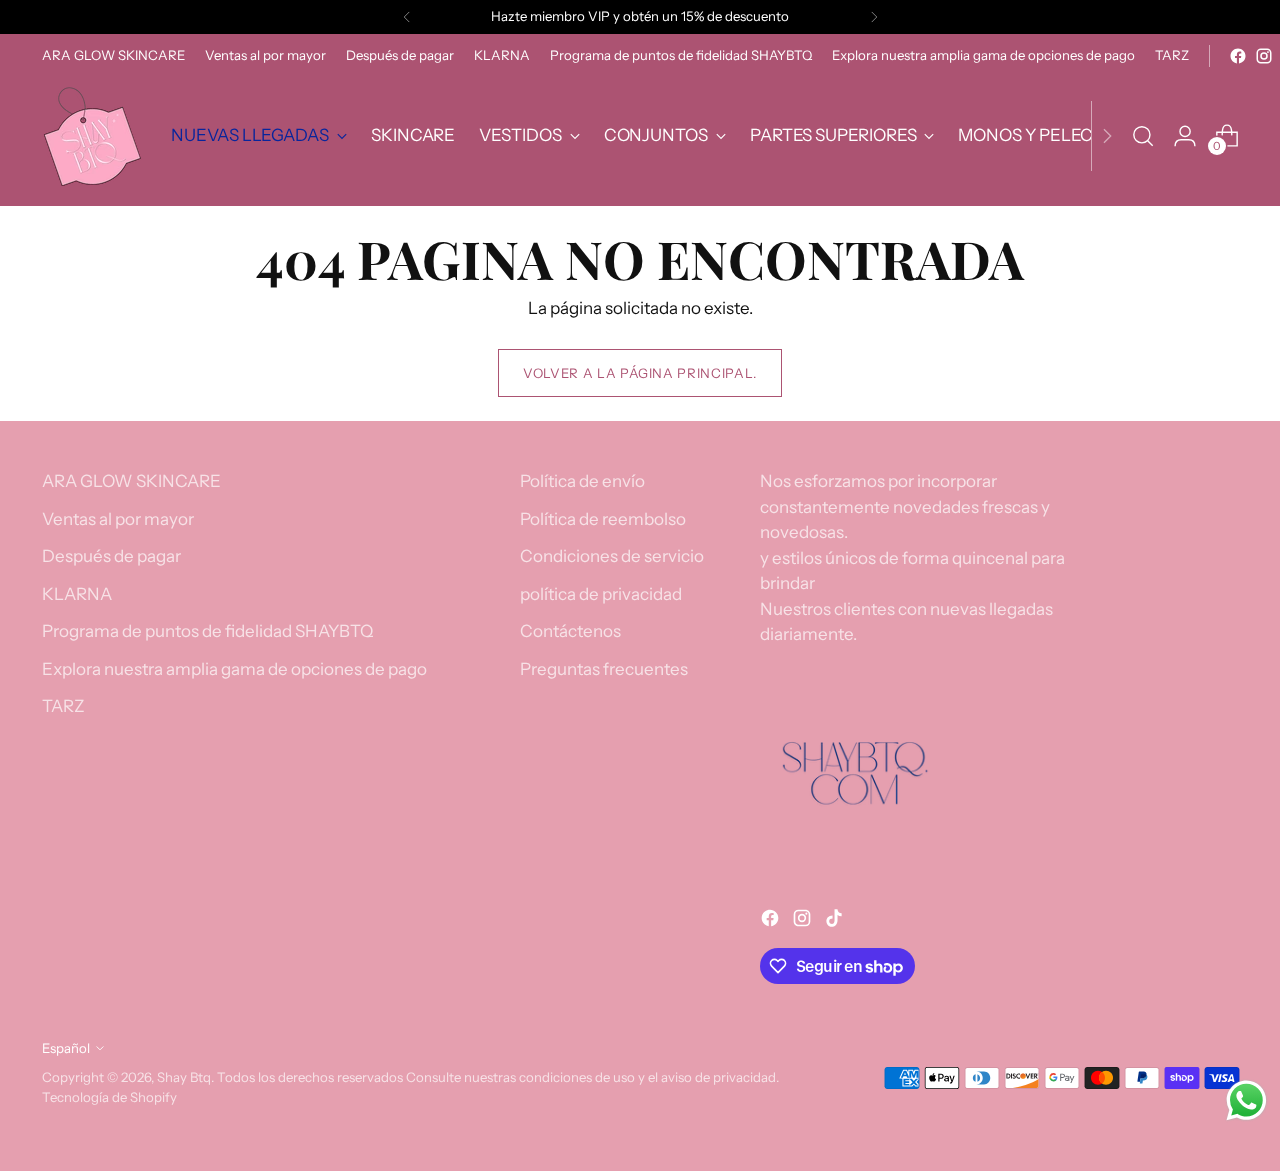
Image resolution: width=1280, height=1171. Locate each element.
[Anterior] (407, 17)
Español (66, 1048)
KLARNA (77, 594)
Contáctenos (570, 631)
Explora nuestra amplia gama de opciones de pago (234, 669)
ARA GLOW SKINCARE (131, 481)
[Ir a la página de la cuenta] (1185, 136)
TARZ (63, 706)
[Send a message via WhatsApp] (1246, 1100)
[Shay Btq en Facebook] (1238, 56)
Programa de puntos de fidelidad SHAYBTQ (207, 631)
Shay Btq (184, 1077)
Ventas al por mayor (118, 519)
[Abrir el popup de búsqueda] (1143, 136)
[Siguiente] (874, 17)
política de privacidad (601, 594)
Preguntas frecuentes (604, 669)
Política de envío (582, 481)
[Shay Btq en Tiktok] (836, 922)
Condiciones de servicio (612, 556)
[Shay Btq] (92, 136)
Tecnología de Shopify (109, 1097)
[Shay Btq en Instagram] (1264, 56)
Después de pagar (111, 556)
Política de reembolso (603, 519)
